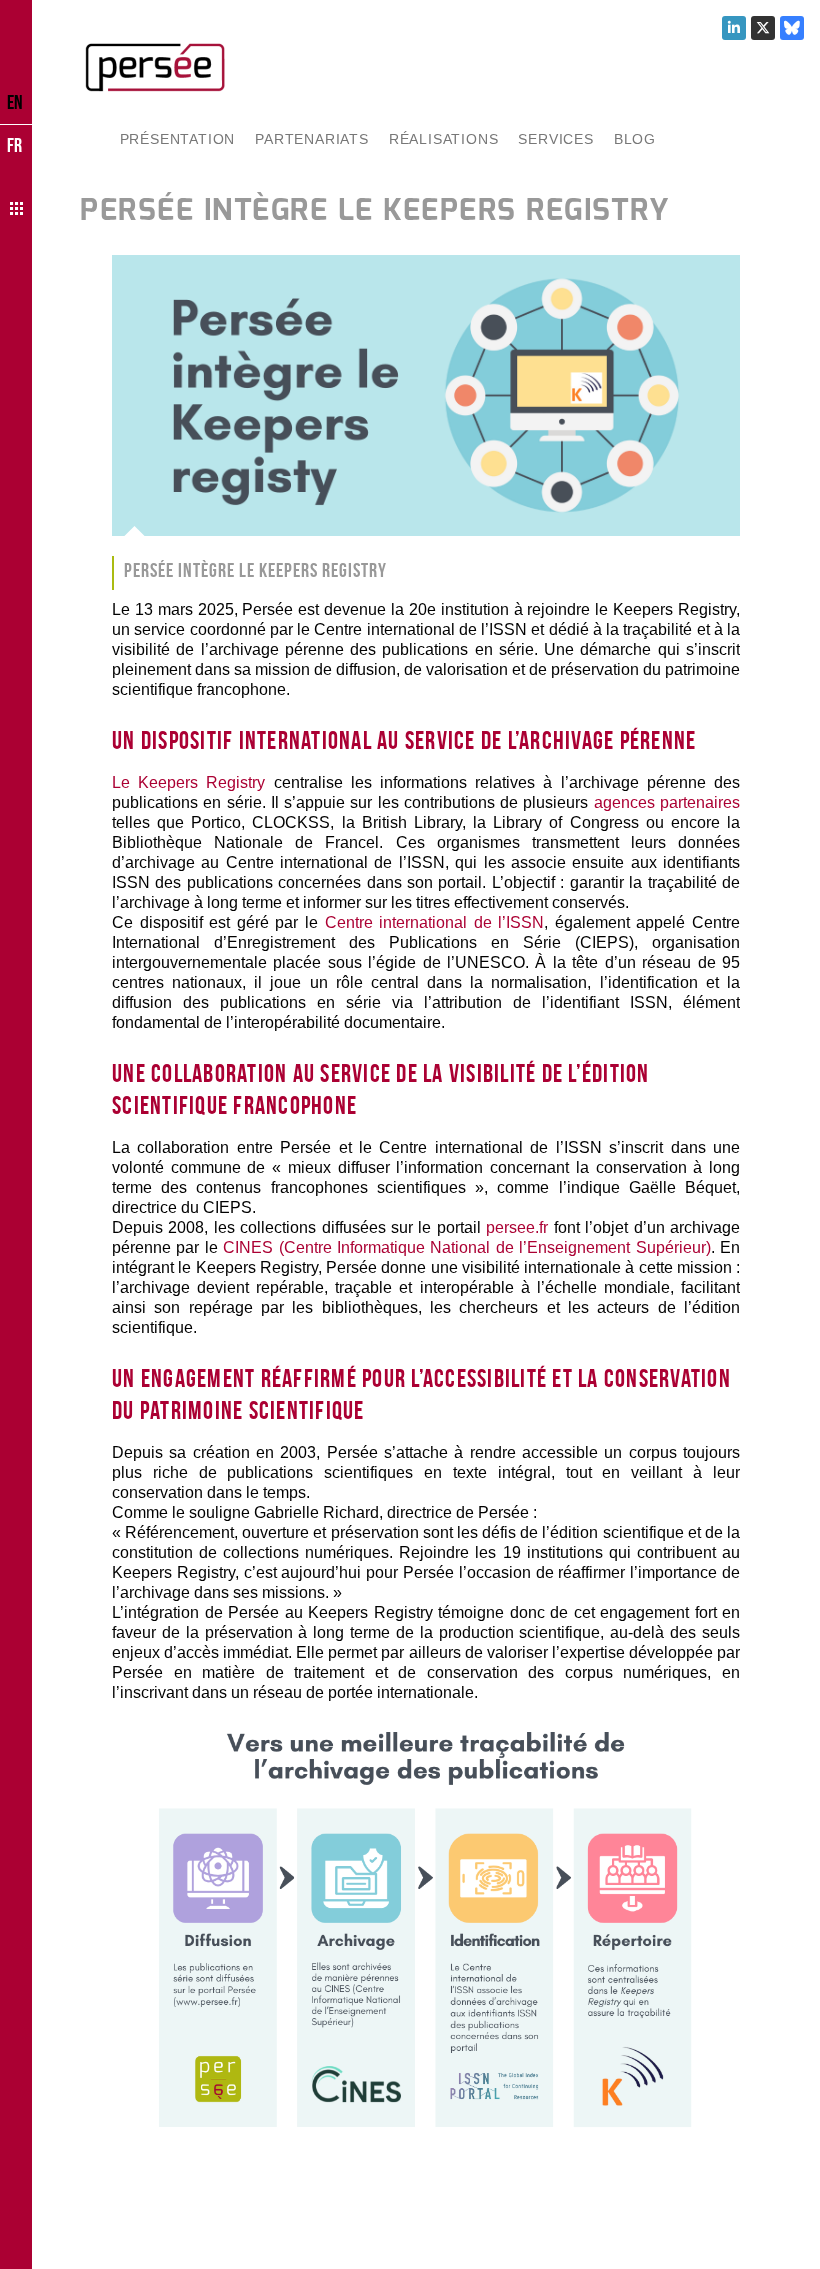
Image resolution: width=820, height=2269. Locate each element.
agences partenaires (667, 802)
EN (15, 102)
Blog (635, 139)
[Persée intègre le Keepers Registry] (426, 395)
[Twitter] (763, 28)
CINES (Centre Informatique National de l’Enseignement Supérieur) (466, 1247)
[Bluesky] (792, 28)
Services (555, 139)
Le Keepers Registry (188, 782)
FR (14, 145)
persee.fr (517, 1227)
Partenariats (312, 139)
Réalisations (444, 139)
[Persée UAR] (155, 67)
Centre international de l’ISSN (435, 922)
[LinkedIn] (734, 28)
